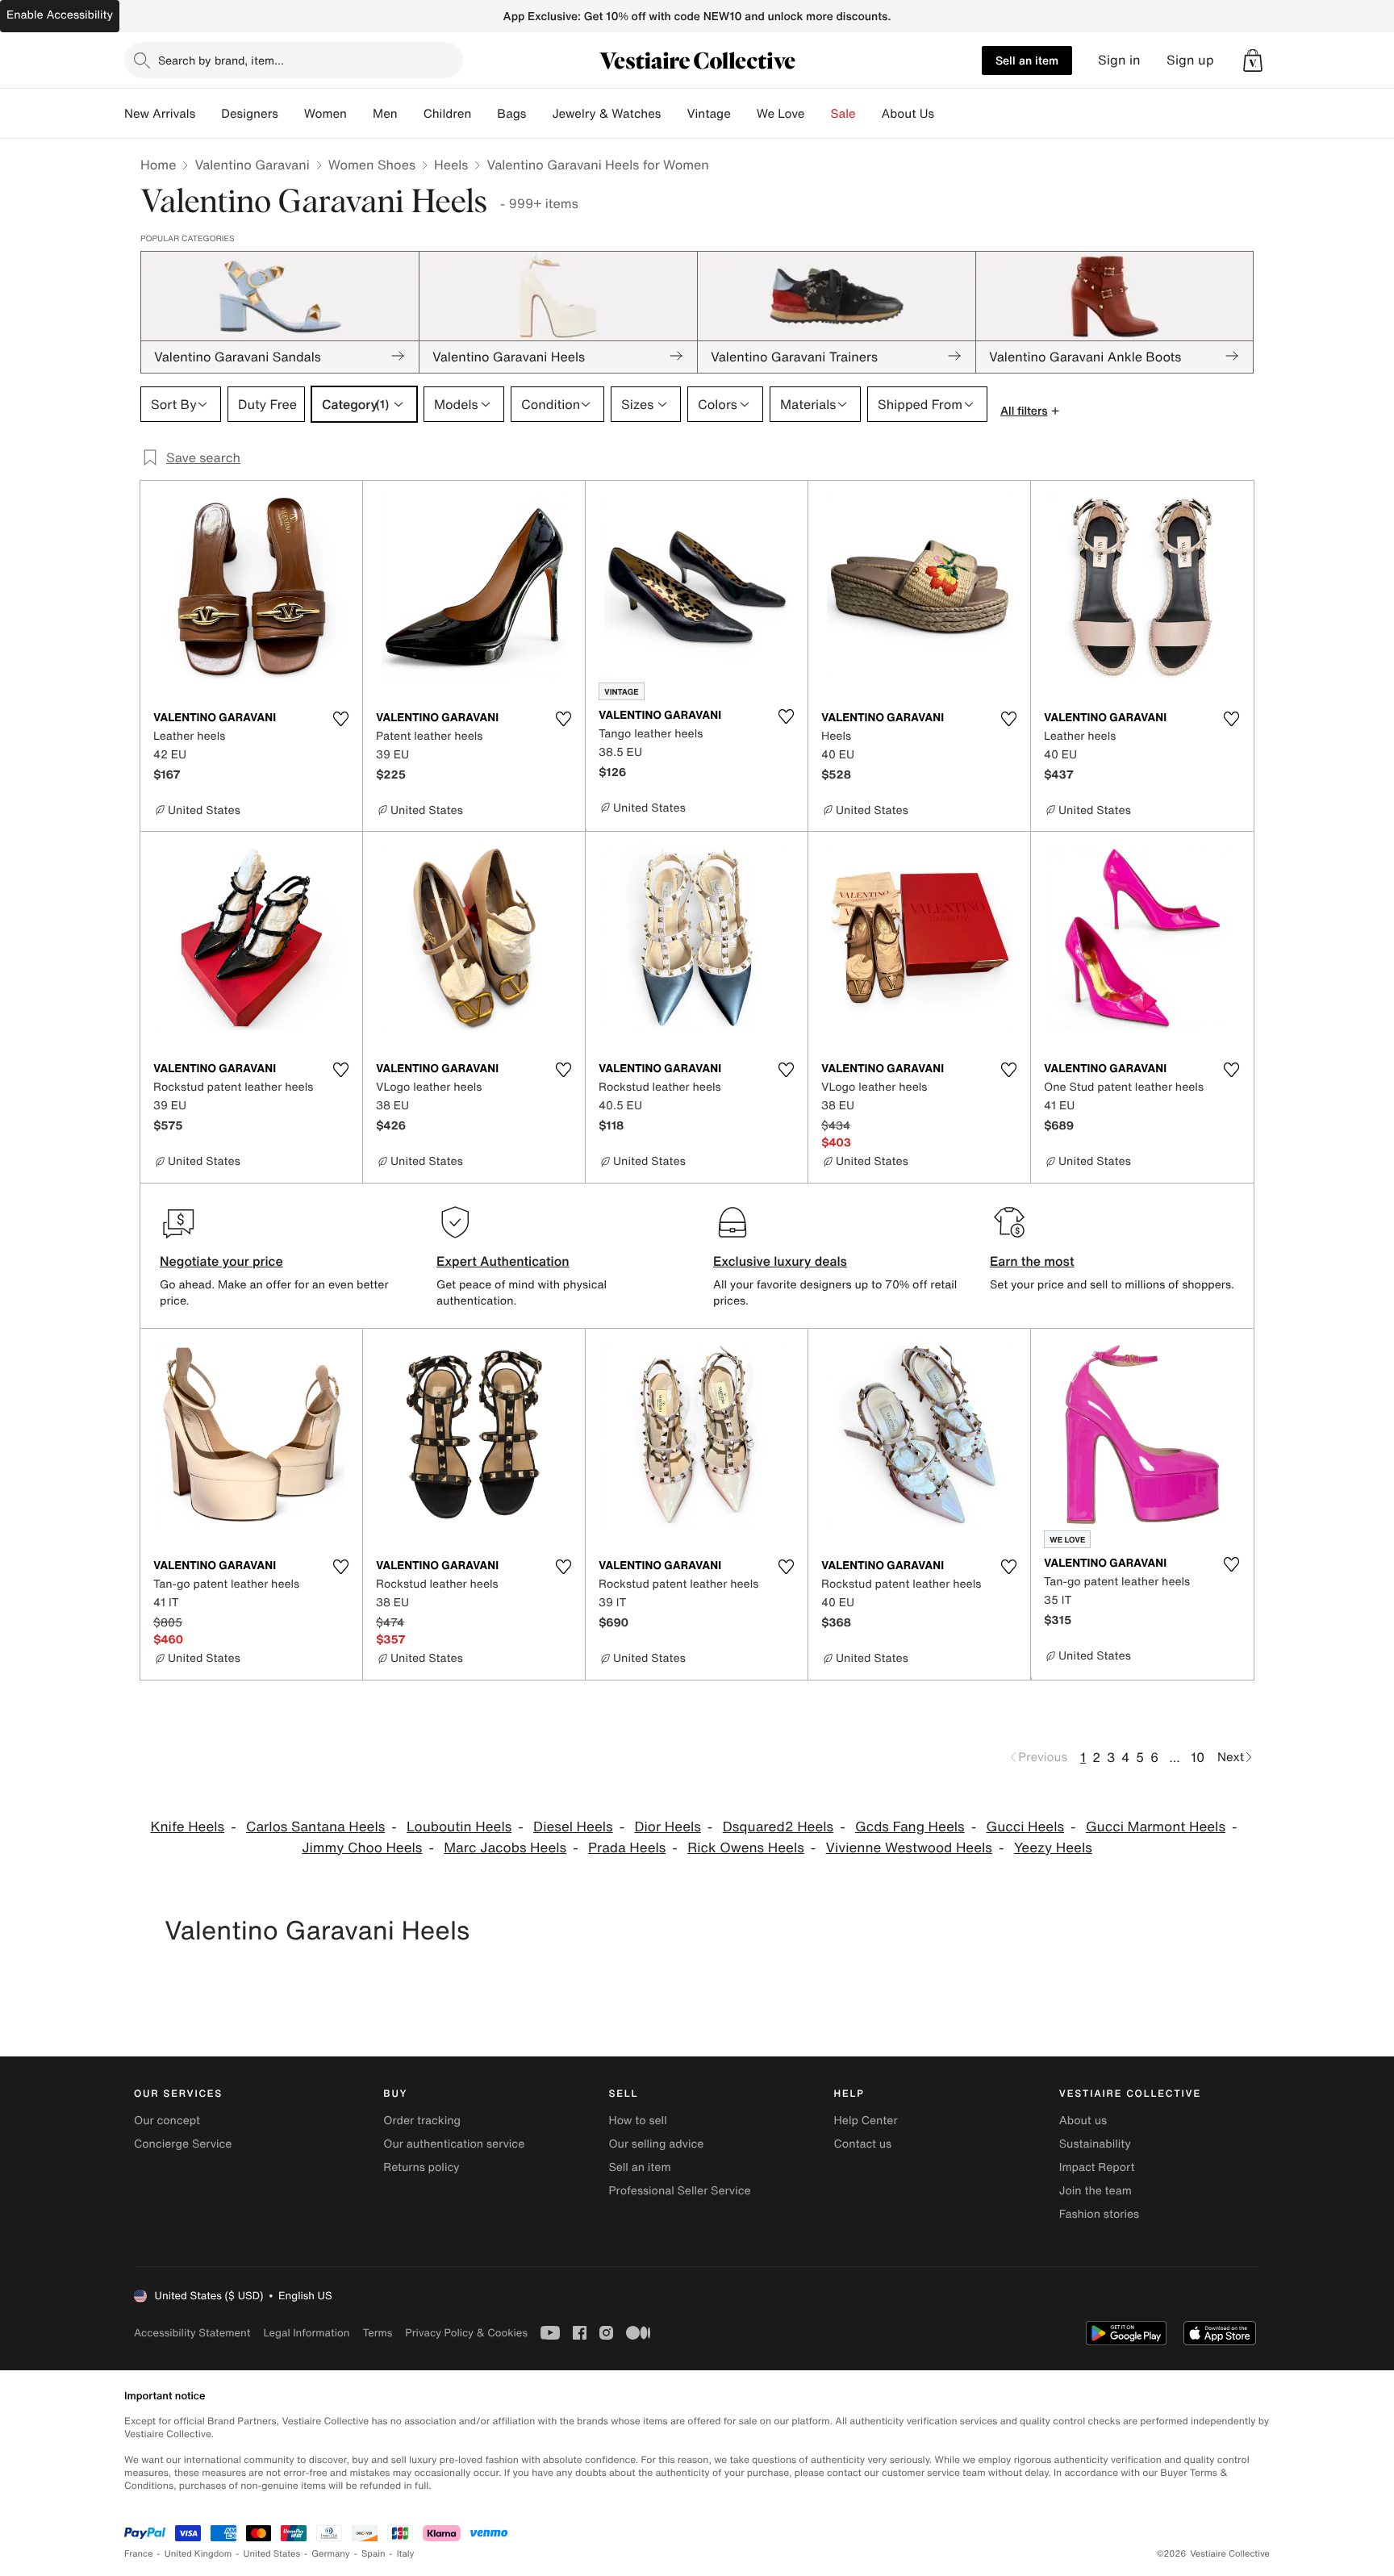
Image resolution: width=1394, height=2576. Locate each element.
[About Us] (947, 114)
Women (326, 114)
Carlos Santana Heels (315, 1827)
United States (272, 2554)
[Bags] (539, 114)
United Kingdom (198, 2554)
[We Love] (818, 114)
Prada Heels (627, 1848)
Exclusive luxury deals (780, 1261)
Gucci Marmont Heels (1156, 1827)
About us (1083, 2121)
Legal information (306, 2333)
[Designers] (291, 114)
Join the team (1096, 2191)
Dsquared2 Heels (778, 1827)
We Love (781, 114)
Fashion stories (1099, 2214)
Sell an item (1027, 60)
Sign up (1190, 60)
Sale (843, 114)
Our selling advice (656, 2144)
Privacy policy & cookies (466, 2333)
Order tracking (422, 2121)
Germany (331, 2554)
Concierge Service (183, 2144)
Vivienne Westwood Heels (909, 1848)
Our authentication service (454, 2144)
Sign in (1119, 60)
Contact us (863, 2144)
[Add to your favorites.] (340, 719)
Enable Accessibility (60, 15)
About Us (908, 114)
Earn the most (1032, 1261)
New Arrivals (160, 114)
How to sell (637, 2121)
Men (385, 114)
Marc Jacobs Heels (505, 1848)
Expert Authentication (503, 1261)
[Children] (484, 114)
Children (448, 114)
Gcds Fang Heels (910, 1827)
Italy (406, 2554)
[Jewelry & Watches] (674, 114)
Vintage (708, 114)
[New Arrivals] (208, 114)
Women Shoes (372, 165)
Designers (250, 114)
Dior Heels (667, 1827)
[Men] (411, 114)
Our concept (167, 2121)
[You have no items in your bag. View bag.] (1253, 61)
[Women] (360, 114)
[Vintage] (744, 114)
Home (158, 165)
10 (1198, 1757)
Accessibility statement (192, 2333)
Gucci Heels (1025, 1827)
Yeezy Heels (1053, 1848)
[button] (1253, 61)
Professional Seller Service (679, 2191)
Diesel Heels (573, 1827)
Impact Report (1097, 2167)
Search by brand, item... (221, 60)
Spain (374, 2554)
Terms (377, 2333)
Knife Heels (188, 1827)
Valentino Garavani (252, 165)
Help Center (866, 2121)
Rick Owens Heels (746, 1848)
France (139, 2554)
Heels (451, 165)
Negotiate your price (221, 1261)
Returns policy (421, 2167)
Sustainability (1095, 2144)
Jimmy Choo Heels (362, 1848)
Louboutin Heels (459, 1827)
